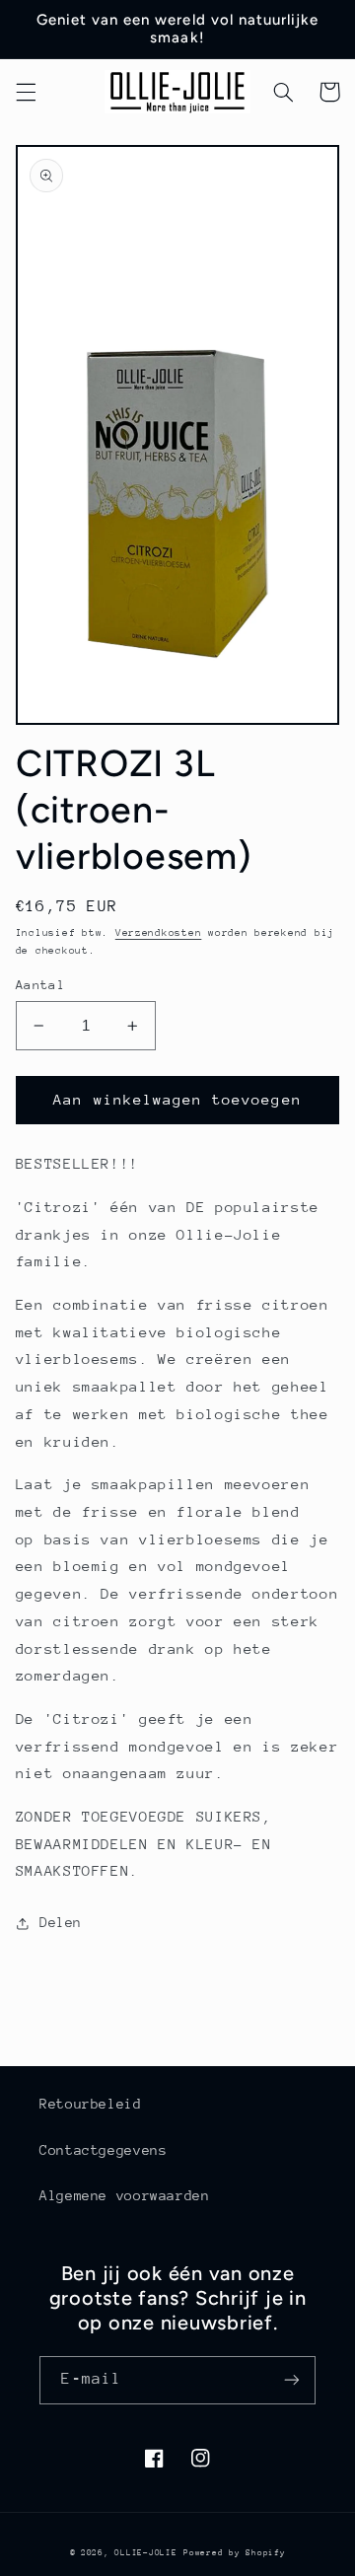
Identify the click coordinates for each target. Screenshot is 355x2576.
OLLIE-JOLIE (145, 2552)
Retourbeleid (91, 2104)
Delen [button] (61, 1922)
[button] (26, 92)
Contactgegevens (103, 2150)
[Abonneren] (292, 2380)
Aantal (41, 985)
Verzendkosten (159, 933)
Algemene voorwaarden (125, 2195)
